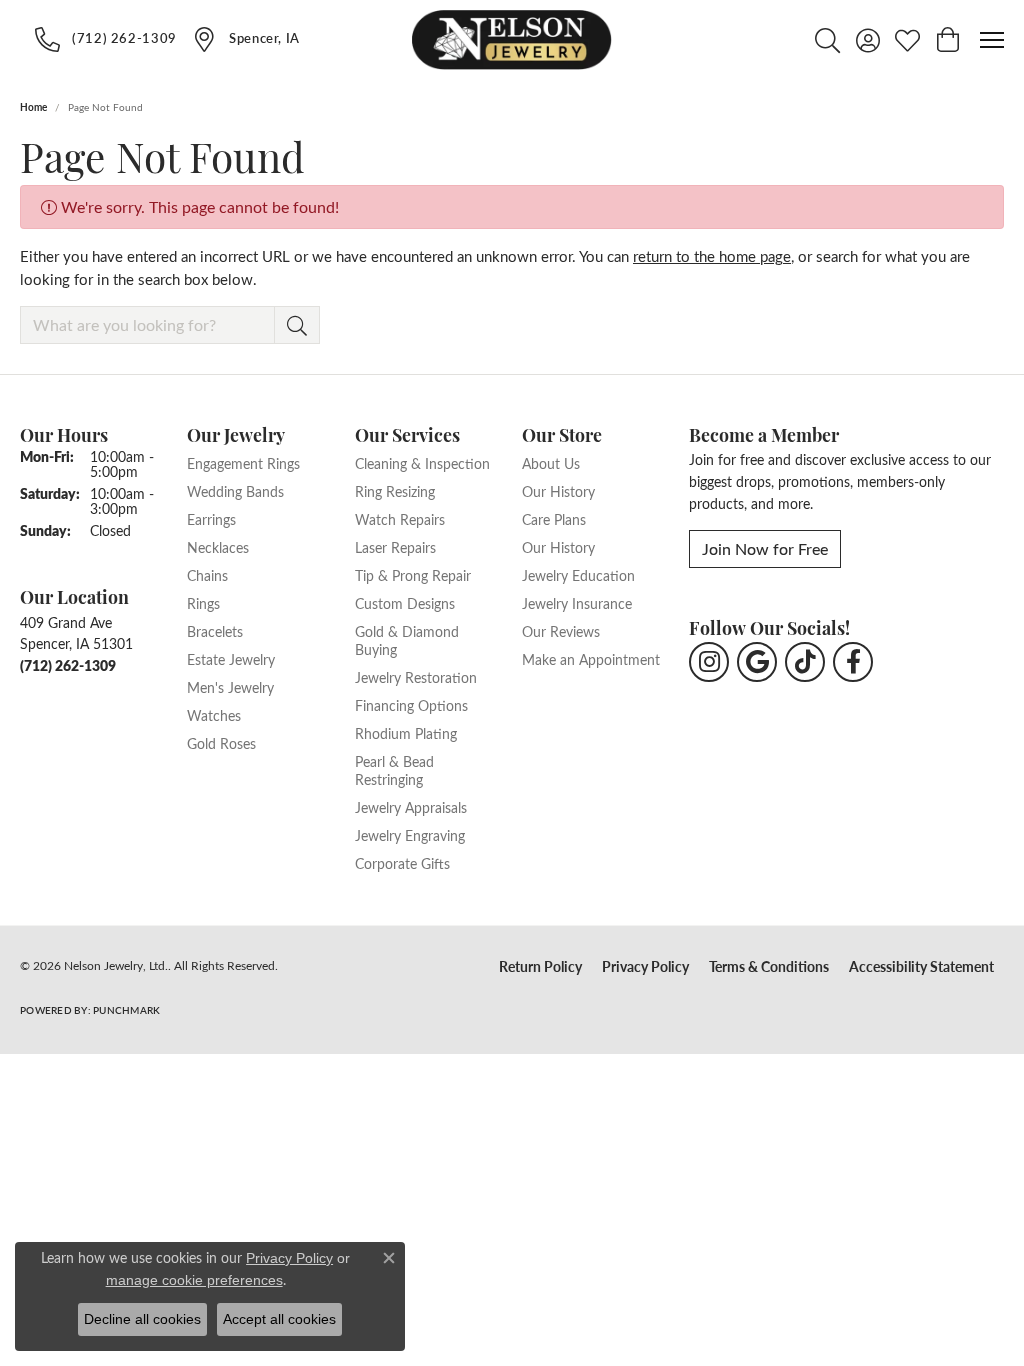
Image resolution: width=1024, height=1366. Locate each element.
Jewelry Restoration (416, 677)
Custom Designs (405, 603)
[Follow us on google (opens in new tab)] (757, 662)
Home (33, 107)
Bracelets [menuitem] (215, 631)
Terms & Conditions (769, 966)
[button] (827, 40)
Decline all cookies (142, 1319)
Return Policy (540, 966)
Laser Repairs (395, 547)
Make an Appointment (591, 659)
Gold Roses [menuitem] (221, 743)
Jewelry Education (578, 575)
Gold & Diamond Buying (407, 640)
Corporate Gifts (402, 863)
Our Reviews (561, 631)
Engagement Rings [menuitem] (243, 463)
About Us (551, 463)
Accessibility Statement (921, 966)
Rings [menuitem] (203, 603)
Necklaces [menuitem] (218, 547)
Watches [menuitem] (214, 715)
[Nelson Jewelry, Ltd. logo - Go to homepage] (512, 40)
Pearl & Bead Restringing (394, 770)
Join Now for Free (765, 548)
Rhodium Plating (406, 733)
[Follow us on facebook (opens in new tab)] (853, 662)
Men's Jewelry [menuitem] (230, 687)
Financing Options (411, 705)
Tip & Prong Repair (413, 575)
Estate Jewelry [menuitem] (231, 659)
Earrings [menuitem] (211, 519)
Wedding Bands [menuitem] (235, 491)
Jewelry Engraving (410, 835)
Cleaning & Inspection (422, 463)
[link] (106, 39)
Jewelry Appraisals (411, 807)
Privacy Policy (645, 966)
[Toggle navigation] (992, 40)
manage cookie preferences (194, 1280)
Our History (558, 491)
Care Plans (554, 519)
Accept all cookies (279, 1319)
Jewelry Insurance (577, 603)
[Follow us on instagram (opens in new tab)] (709, 662)
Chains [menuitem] (207, 575)
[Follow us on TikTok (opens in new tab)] (805, 662)
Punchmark (126, 1010)
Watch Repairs (400, 519)
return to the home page (712, 256)
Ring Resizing (395, 491)
